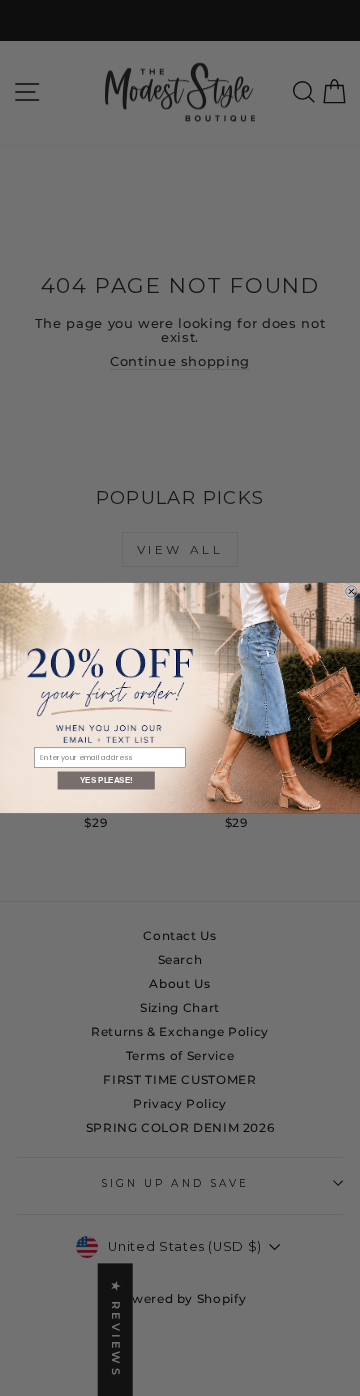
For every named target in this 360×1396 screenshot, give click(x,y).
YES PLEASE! (106, 780)
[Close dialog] (352, 592)
